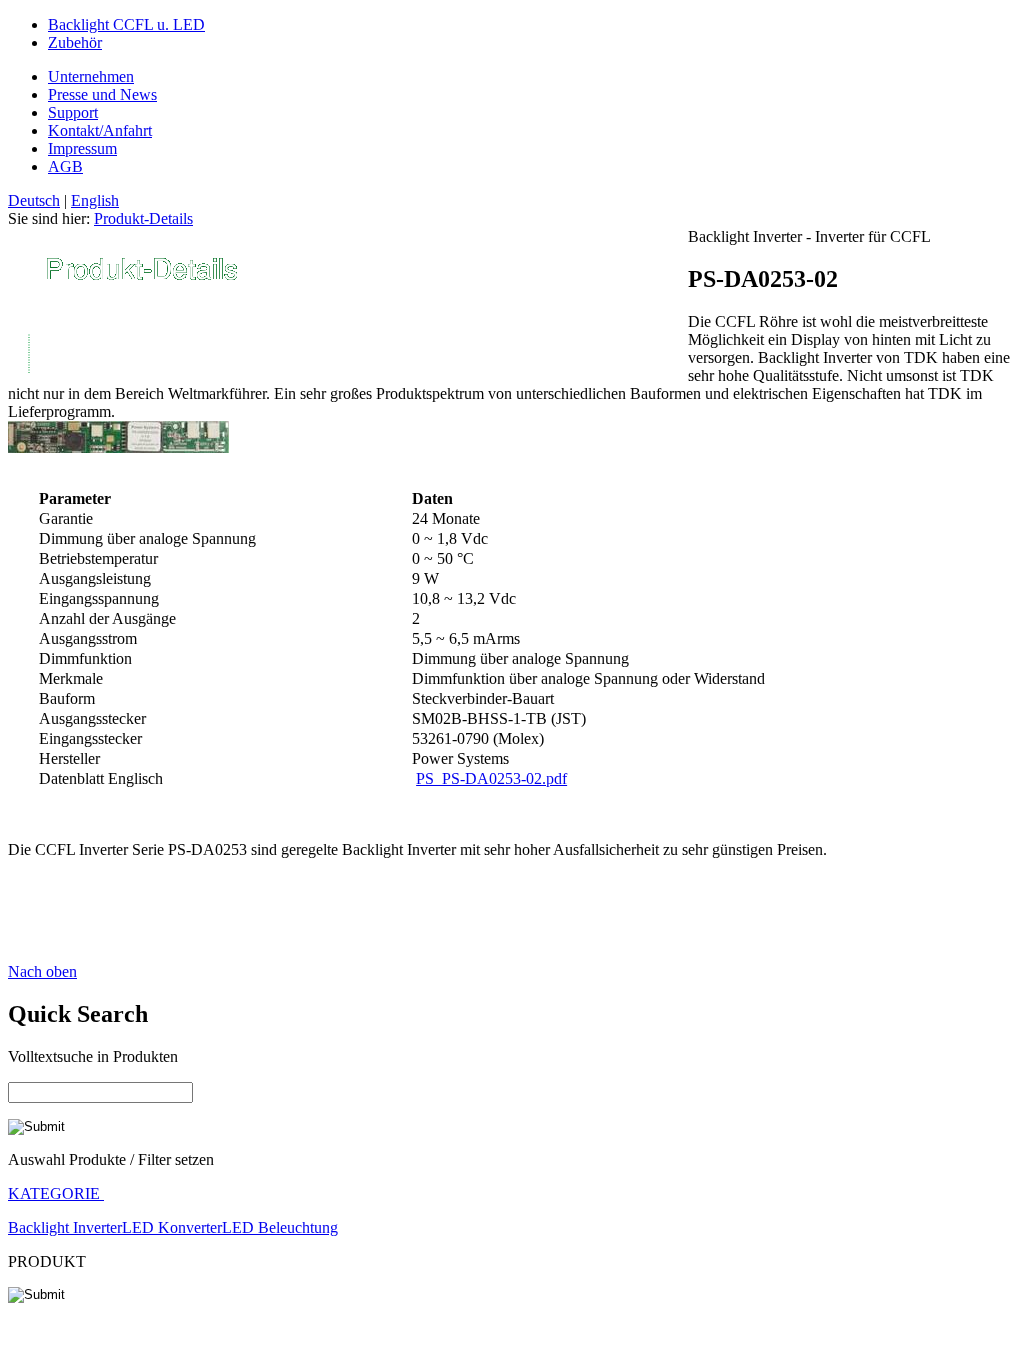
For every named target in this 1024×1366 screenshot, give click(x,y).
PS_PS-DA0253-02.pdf (491, 778)
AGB (65, 166)
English (95, 200)
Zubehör (75, 42)
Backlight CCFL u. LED (126, 24)
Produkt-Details (143, 218)
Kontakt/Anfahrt (100, 130)
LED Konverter (172, 1227)
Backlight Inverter (65, 1227)
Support (73, 112)
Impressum (82, 148)
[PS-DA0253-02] (118, 447)
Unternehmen (91, 76)
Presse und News (102, 94)
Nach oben (42, 971)
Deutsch (34, 200)
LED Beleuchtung (280, 1227)
